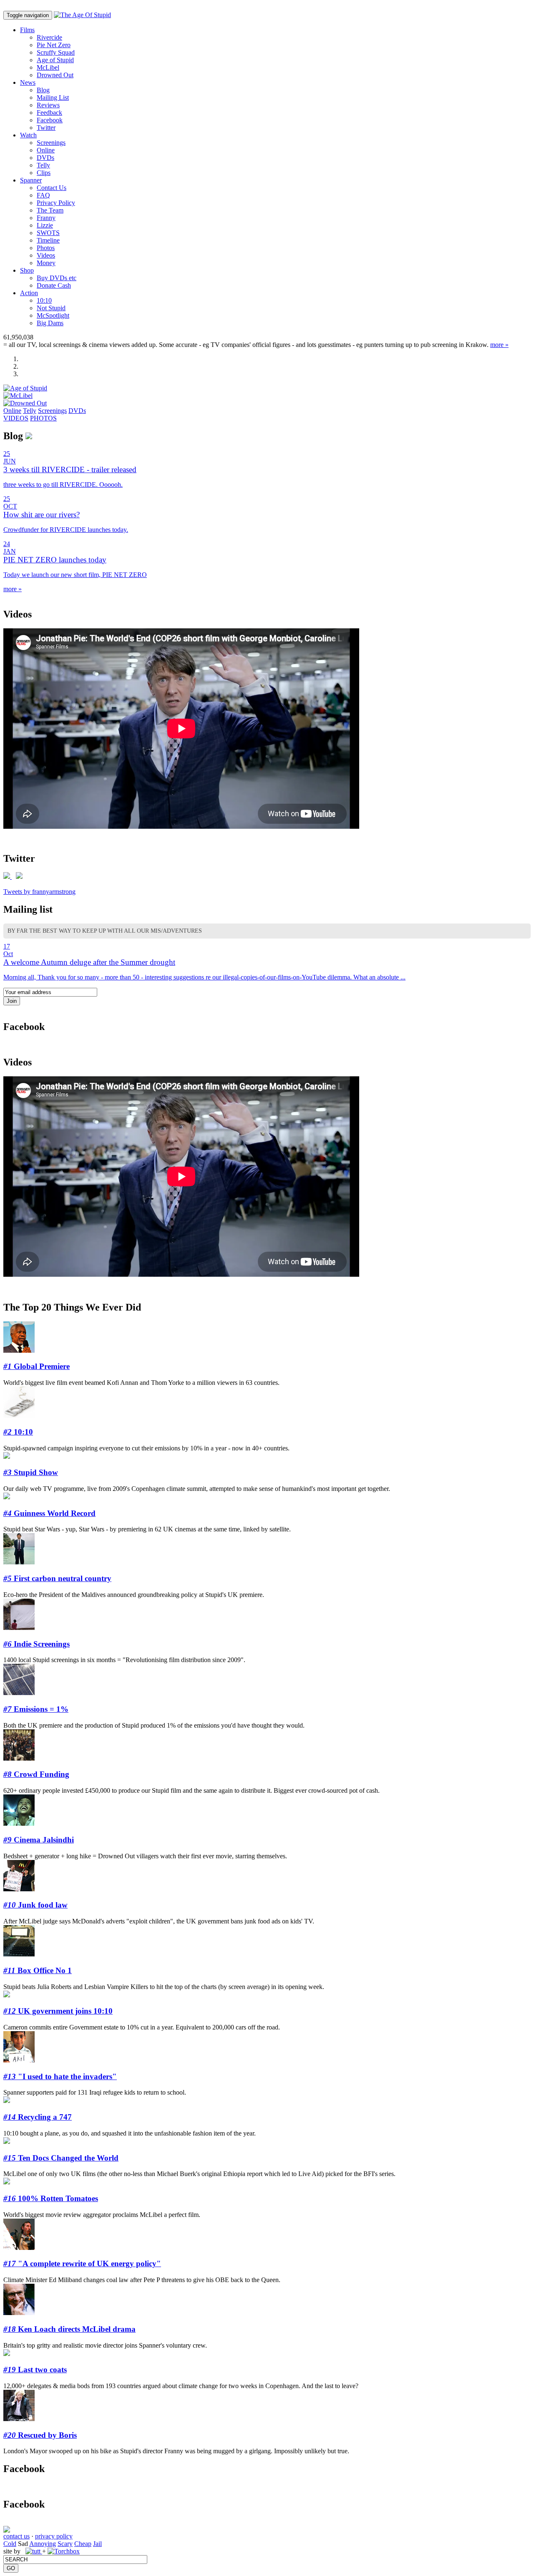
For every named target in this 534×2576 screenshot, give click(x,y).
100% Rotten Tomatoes (51, 2198)
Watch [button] (28, 135)
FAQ (43, 195)
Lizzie (45, 225)
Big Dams (50, 323)
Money (46, 263)
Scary (65, 2544)
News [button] (28, 82)
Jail (97, 2544)
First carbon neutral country (57, 1578)
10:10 (44, 300)
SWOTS (48, 233)
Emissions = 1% (36, 1709)
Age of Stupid (55, 60)
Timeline (48, 240)
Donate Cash (54, 285)
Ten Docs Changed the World (61, 2158)
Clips (44, 173)
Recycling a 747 (38, 2117)
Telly (43, 165)
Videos (46, 255)
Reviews (48, 105)
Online (46, 150)
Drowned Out (55, 75)
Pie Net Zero (54, 45)
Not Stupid (51, 308)
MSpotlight (53, 315)
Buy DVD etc (57, 278)
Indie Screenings (37, 1644)
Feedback (49, 113)
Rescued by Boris (40, 2435)
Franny (46, 218)
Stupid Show (31, 1472)
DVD (45, 158)
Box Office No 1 (38, 1970)
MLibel (48, 67)
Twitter (46, 128)
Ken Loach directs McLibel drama (69, 2329)
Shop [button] (27, 270)
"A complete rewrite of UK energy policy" (82, 2263)
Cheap (83, 2544)
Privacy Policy (56, 203)
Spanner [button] (31, 180)
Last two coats (35, 2370)
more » (499, 345)
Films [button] (27, 30)
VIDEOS (16, 418)
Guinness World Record (49, 1513)
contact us (16, 2536)
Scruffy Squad (56, 52)
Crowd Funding (36, 1774)
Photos (46, 248)
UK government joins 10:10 (58, 2011)
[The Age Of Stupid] (82, 15)
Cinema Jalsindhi (39, 1840)
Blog (43, 90)
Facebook (50, 120)
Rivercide (49, 37)
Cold (10, 2544)
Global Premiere (37, 1366)
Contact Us (52, 188)
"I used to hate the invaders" (60, 2076)
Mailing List (53, 97)
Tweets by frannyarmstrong (39, 892)
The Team (50, 210)
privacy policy (54, 2536)
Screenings (51, 143)
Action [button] (29, 293)
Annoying (43, 2544)
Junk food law (35, 1905)
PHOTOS (43, 418)
